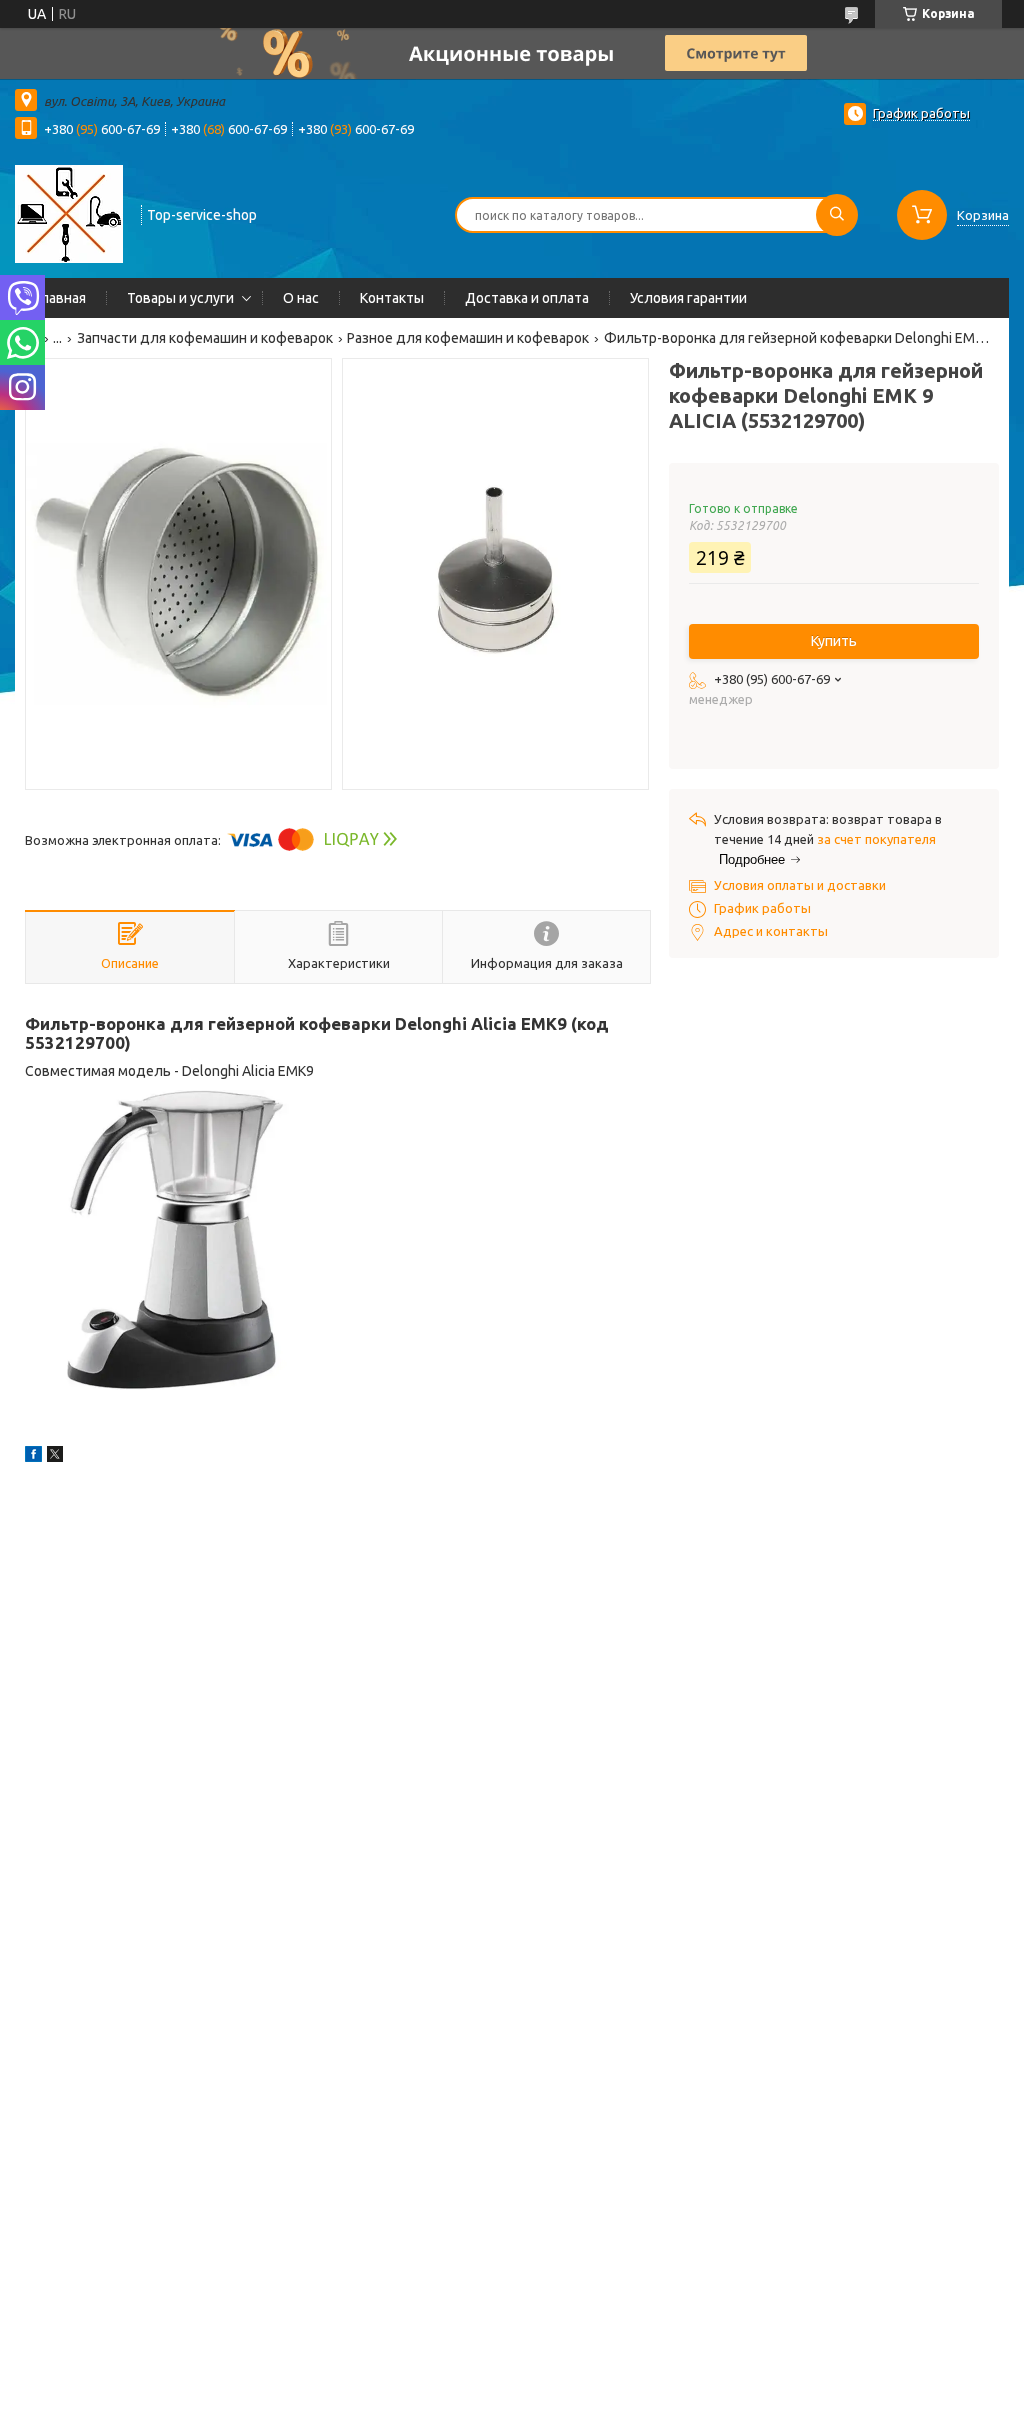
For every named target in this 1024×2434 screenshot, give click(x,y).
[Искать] (837, 215)
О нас (301, 298)
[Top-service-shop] (69, 213)
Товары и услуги (180, 298)
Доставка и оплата (527, 298)
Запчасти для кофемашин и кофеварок (205, 338)
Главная (60, 298)
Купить (834, 641)
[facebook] (33, 1457)
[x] (55, 1457)
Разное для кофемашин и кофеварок (468, 338)
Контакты (392, 298)
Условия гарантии (688, 298)
